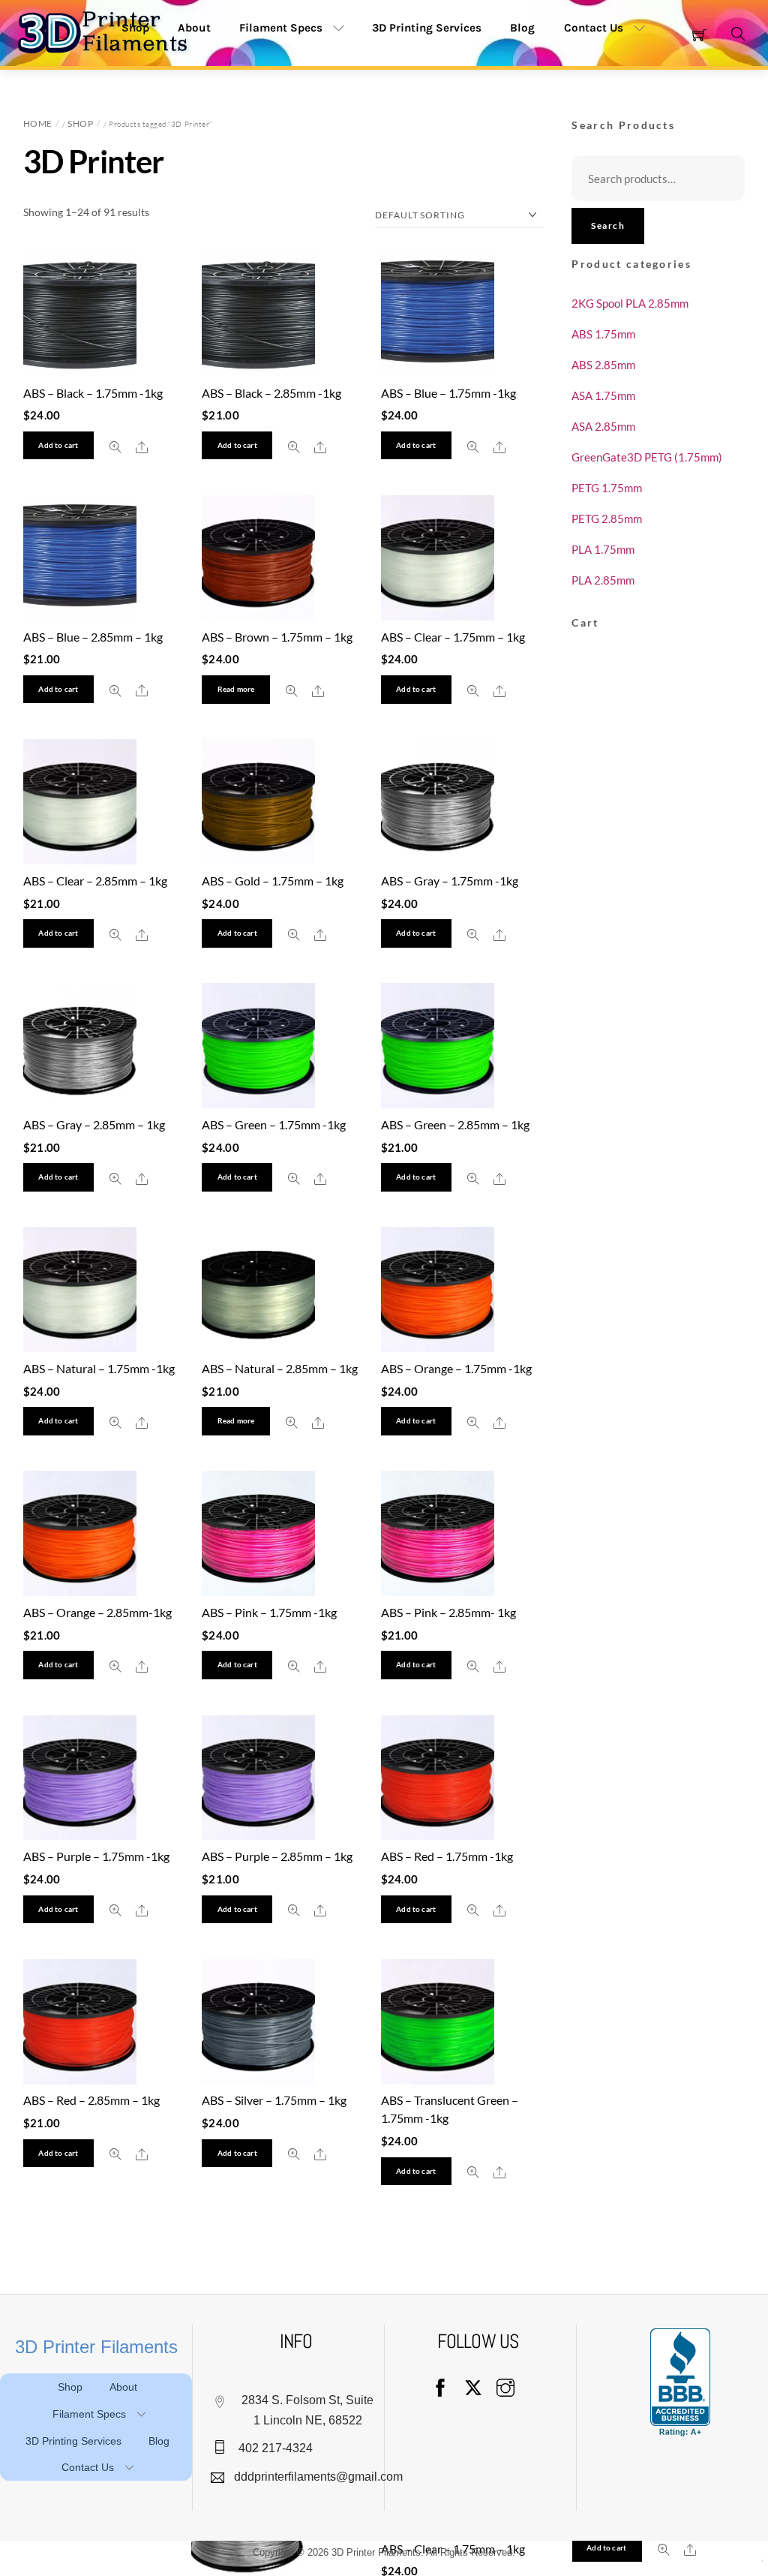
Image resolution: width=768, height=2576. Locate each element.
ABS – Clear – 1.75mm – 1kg (453, 637)
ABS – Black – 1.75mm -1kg (93, 393)
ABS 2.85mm (603, 365)
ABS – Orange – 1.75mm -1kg (456, 1368)
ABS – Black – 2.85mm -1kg (271, 393)
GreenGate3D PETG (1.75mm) (647, 457)
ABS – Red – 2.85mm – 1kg (91, 2100)
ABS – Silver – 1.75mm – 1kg (274, 2100)
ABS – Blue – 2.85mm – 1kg (93, 637)
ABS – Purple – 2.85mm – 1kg (277, 1856)
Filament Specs (281, 28)
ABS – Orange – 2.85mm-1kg (97, 1612)
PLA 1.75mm (603, 549)
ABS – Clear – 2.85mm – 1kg (95, 881)
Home (38, 123)
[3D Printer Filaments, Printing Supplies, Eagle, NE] (680, 2382)
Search (608, 225)
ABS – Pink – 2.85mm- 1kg (448, 1612)
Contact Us (594, 28)
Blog (522, 28)
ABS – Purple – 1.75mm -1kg (96, 1856)
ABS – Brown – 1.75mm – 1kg (277, 637)
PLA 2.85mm (603, 580)
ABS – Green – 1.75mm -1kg (274, 1124)
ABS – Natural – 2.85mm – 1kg (280, 1368)
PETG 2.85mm (607, 519)
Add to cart (58, 445)
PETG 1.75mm (607, 488)
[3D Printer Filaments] (109, 31)
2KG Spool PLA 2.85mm (630, 303)
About (123, 2387)
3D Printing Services (427, 28)
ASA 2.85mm (603, 426)
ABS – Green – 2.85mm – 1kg (455, 1124)
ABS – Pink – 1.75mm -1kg (269, 1612)
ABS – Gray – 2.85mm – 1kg (94, 1124)
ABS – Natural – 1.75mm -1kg (99, 1368)
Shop (80, 123)
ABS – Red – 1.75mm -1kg (447, 1856)
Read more (236, 689)
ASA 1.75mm (603, 395)
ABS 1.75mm (603, 334)
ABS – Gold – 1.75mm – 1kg (273, 881)
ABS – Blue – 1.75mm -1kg (448, 393)
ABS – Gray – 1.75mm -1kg (450, 881)
